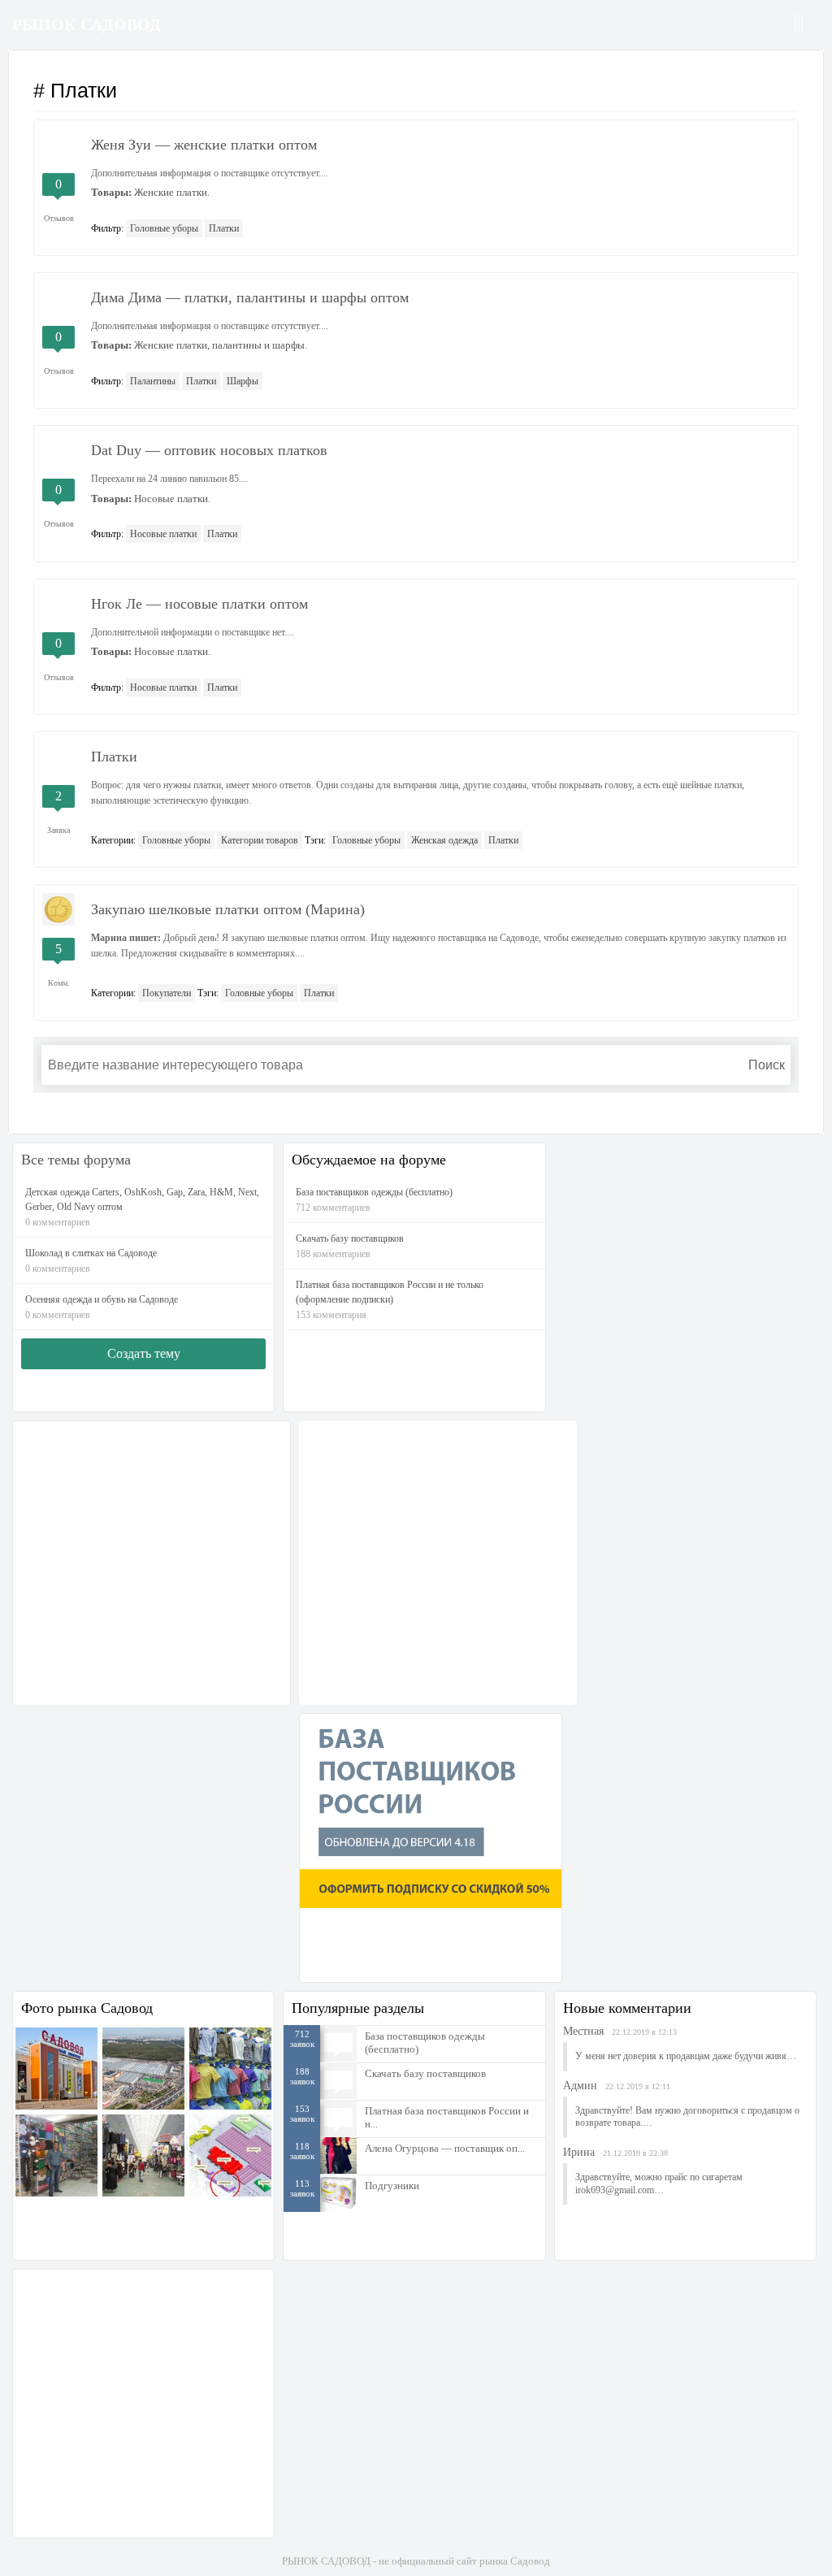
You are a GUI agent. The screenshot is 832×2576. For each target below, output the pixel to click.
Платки (224, 228)
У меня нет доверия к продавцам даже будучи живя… (686, 2056)
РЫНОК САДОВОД (87, 24)
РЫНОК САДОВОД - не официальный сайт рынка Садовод (416, 2561)
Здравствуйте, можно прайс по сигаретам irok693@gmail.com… (659, 2184)
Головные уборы (164, 228)
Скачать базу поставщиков (425, 2073)
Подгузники (392, 2186)
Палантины (153, 381)
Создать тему (144, 1353)
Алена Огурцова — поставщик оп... (445, 2148)
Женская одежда (444, 840)
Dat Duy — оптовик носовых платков (209, 450)
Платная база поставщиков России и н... (447, 2117)
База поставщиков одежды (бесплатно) (425, 2043)
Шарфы (243, 381)
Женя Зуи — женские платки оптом (204, 145)
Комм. (59, 983)
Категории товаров (260, 840)
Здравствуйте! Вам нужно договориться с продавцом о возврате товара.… (687, 2117)
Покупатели (167, 993)
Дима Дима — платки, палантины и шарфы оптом (250, 297)
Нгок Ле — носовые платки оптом (199, 604)
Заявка (58, 830)
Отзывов (59, 218)
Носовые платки (163, 534)
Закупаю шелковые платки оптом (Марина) (228, 909)
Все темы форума (76, 1160)
